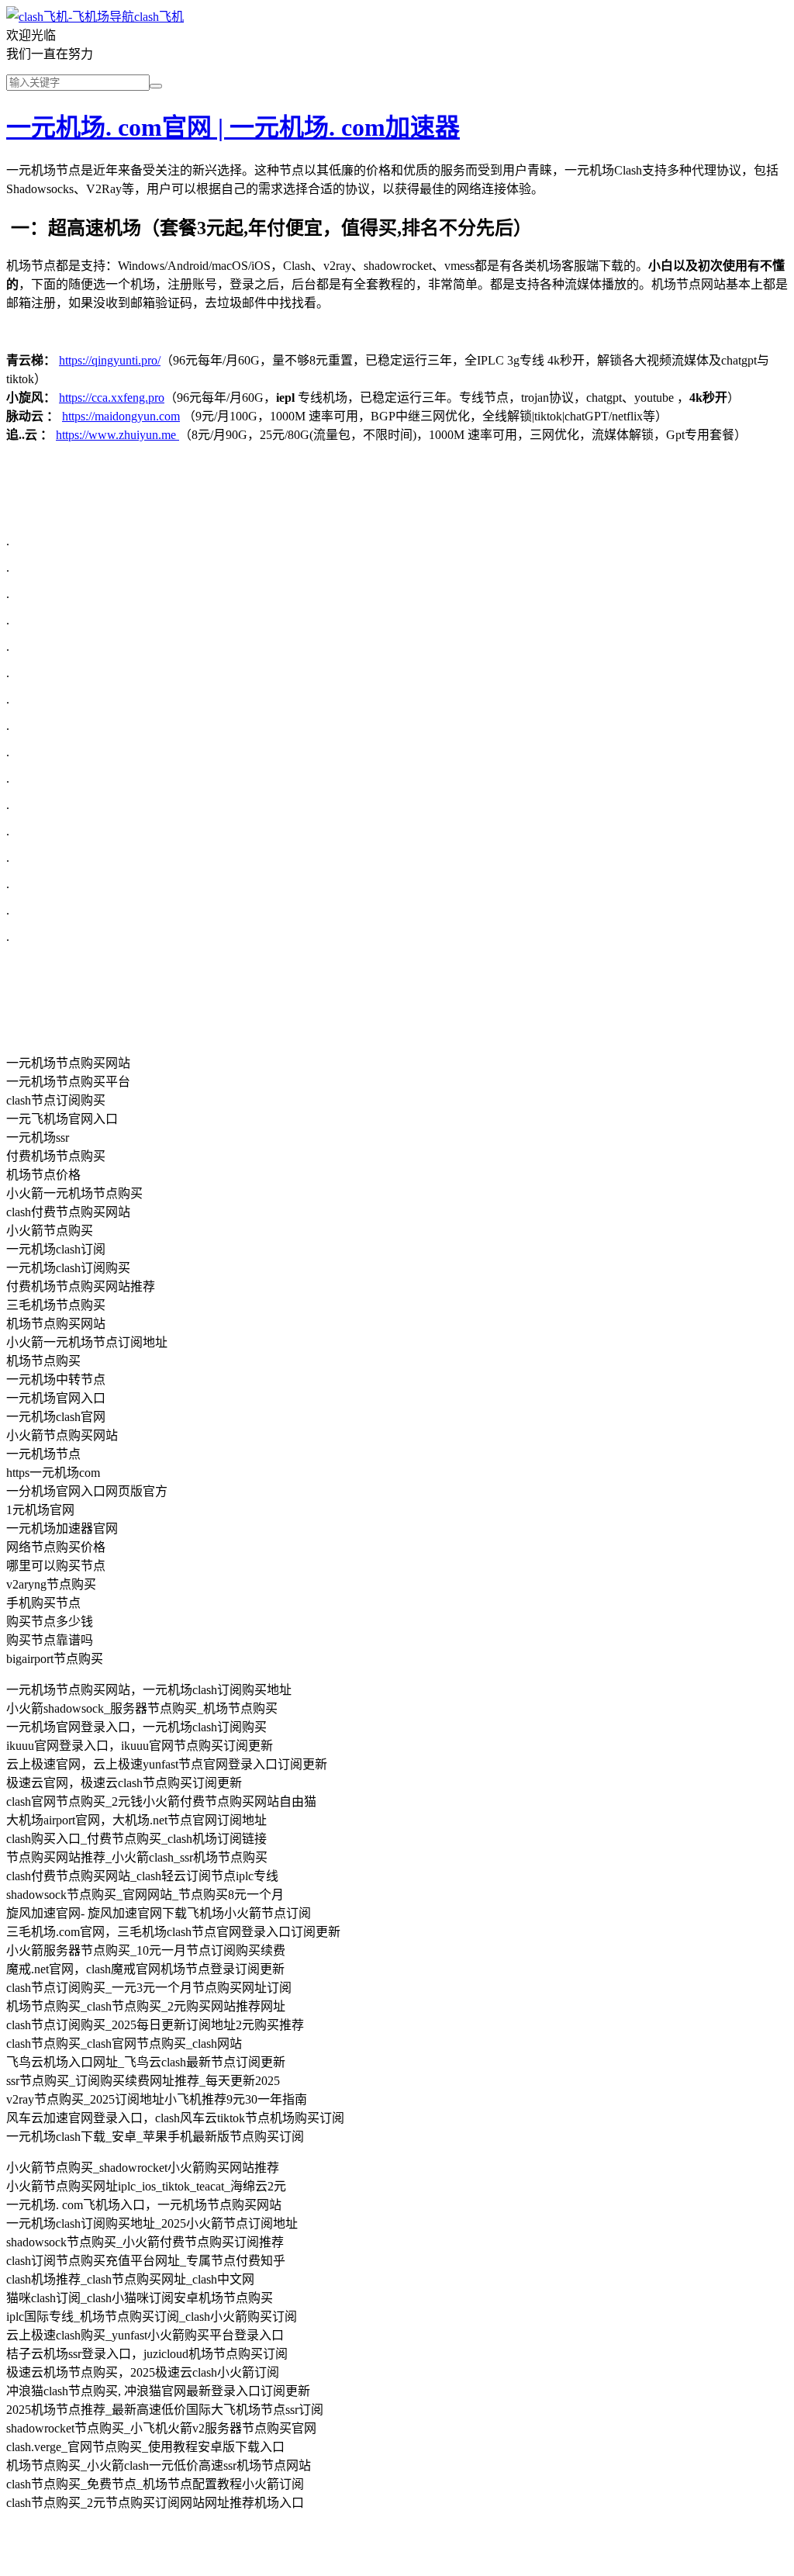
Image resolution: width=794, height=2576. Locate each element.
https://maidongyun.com (121, 416)
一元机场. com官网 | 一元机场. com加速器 (233, 127)
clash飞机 (159, 17)
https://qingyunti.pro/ (110, 360)
